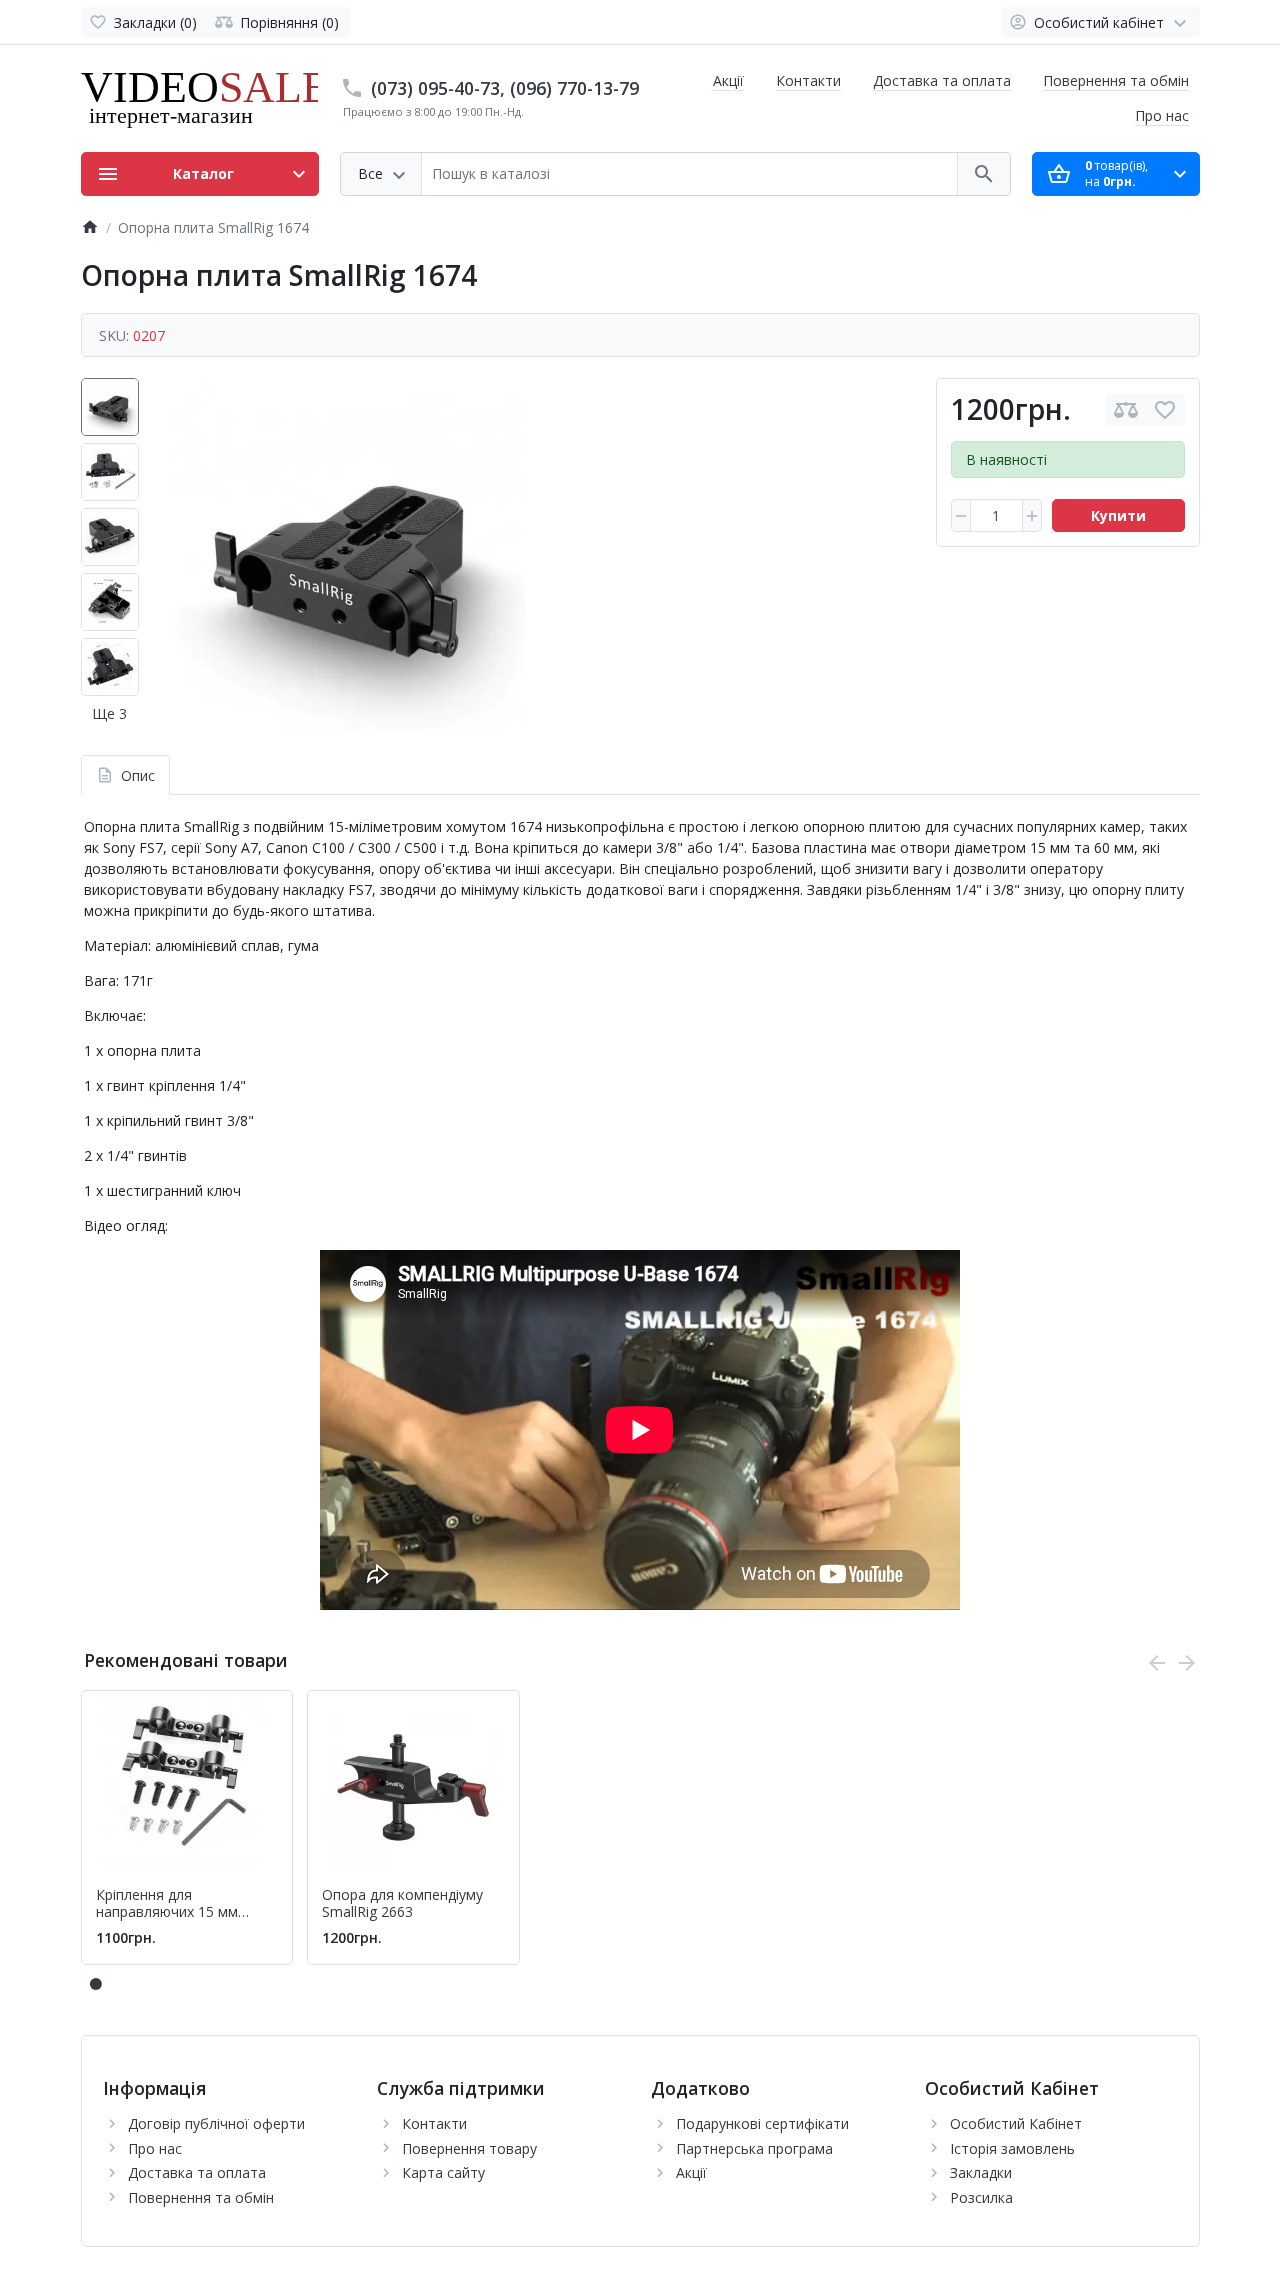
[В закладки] (1165, 409)
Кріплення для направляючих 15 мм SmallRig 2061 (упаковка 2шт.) (176, 1904)
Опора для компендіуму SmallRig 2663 (402, 1904)
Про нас (1162, 115)
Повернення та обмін (1116, 80)
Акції (728, 80)
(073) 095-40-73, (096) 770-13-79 (505, 88)
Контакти (808, 80)
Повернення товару (469, 2148)
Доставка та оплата (942, 80)
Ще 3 (109, 713)
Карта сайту (443, 2172)
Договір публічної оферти (216, 2123)
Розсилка (981, 2197)
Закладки (981, 2172)
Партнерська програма (754, 2148)
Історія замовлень (1012, 2148)
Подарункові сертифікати (762, 2123)
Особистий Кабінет (1016, 2123)
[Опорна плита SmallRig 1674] (347, 556)
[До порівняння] (1126, 409)
